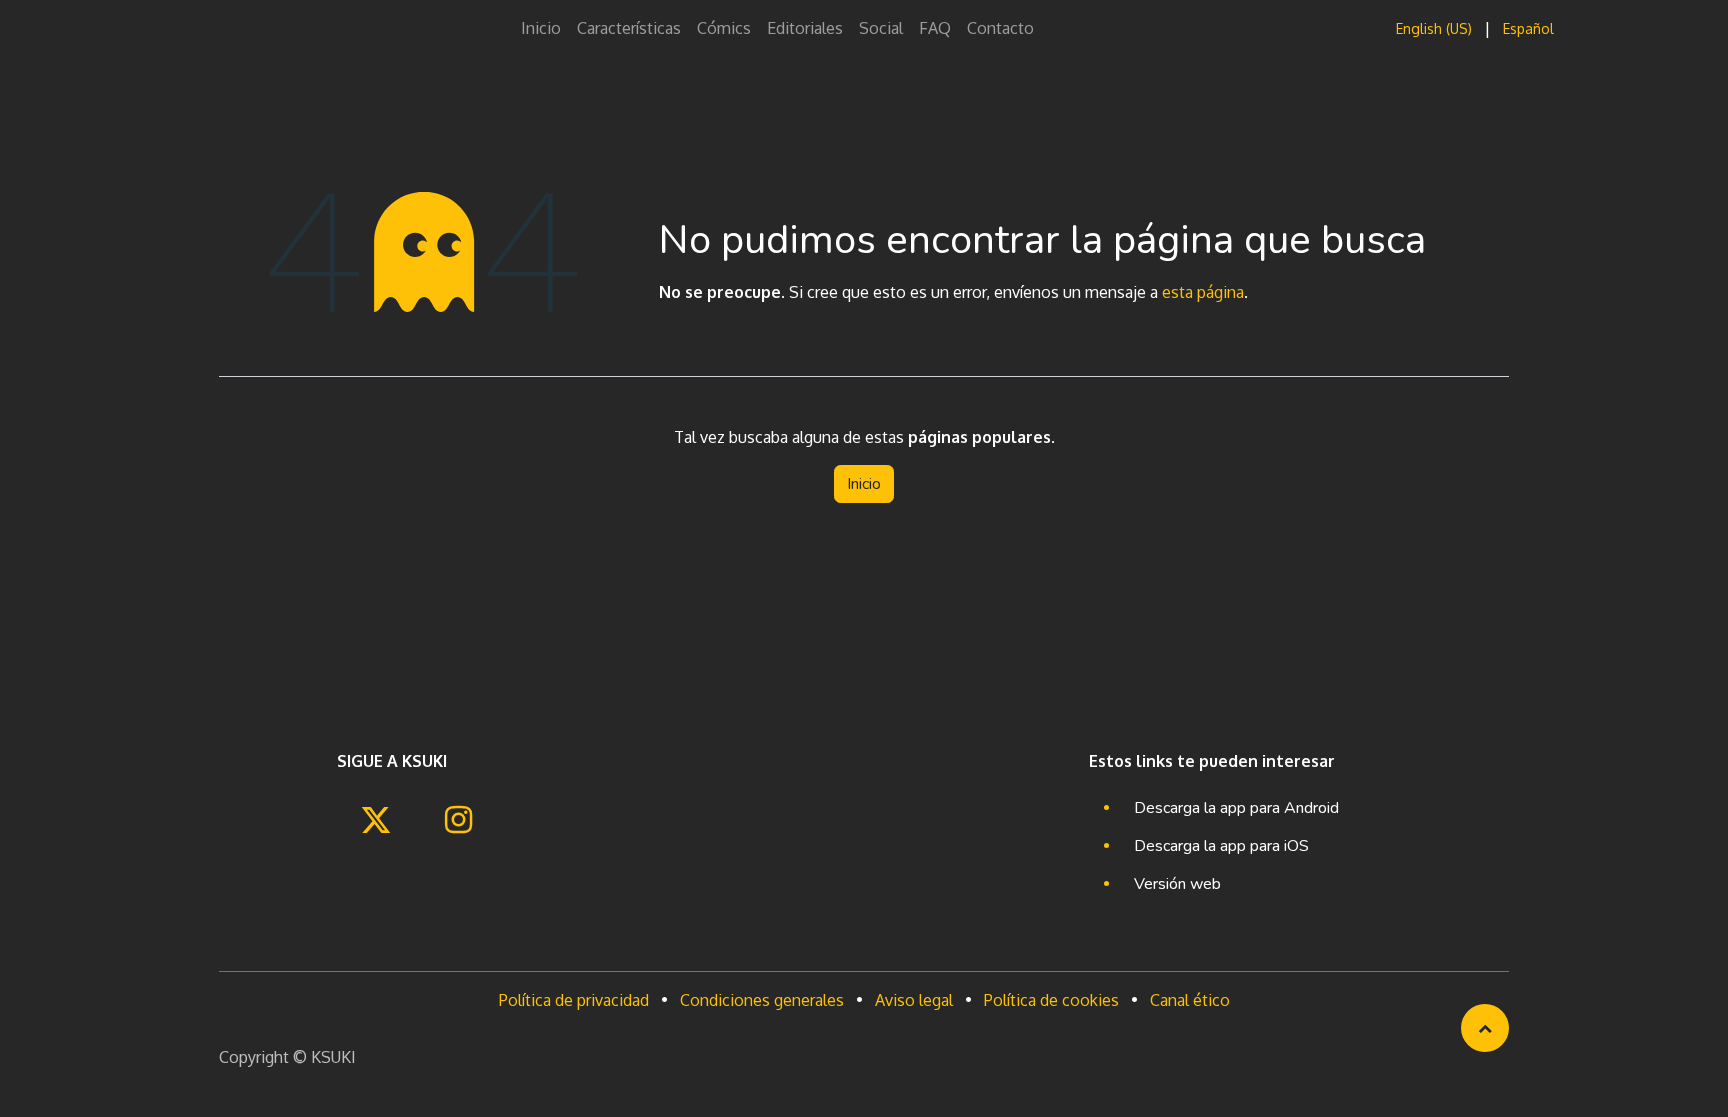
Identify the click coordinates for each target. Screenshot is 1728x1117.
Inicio (864, 484)
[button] (1485, 1028)
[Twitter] (376, 820)
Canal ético (1190, 1000)
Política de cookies (1051, 1000)
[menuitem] (541, 28)
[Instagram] (458, 820)
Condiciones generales (762, 1000)
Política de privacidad (574, 1000)
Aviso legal (914, 1000)
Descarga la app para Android (1236, 808)
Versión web (1177, 884)
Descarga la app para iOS (1221, 846)
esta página (1203, 292)
